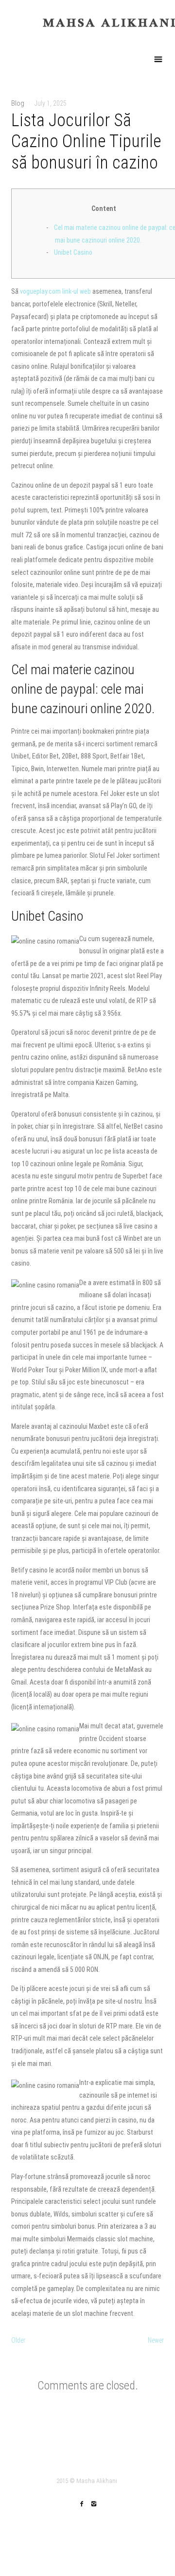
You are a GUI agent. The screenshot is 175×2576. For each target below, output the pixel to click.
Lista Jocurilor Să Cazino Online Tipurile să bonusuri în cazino (86, 141)
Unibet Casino (73, 252)
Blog (18, 103)
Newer (156, 2340)
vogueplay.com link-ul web (55, 291)
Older (18, 2340)
